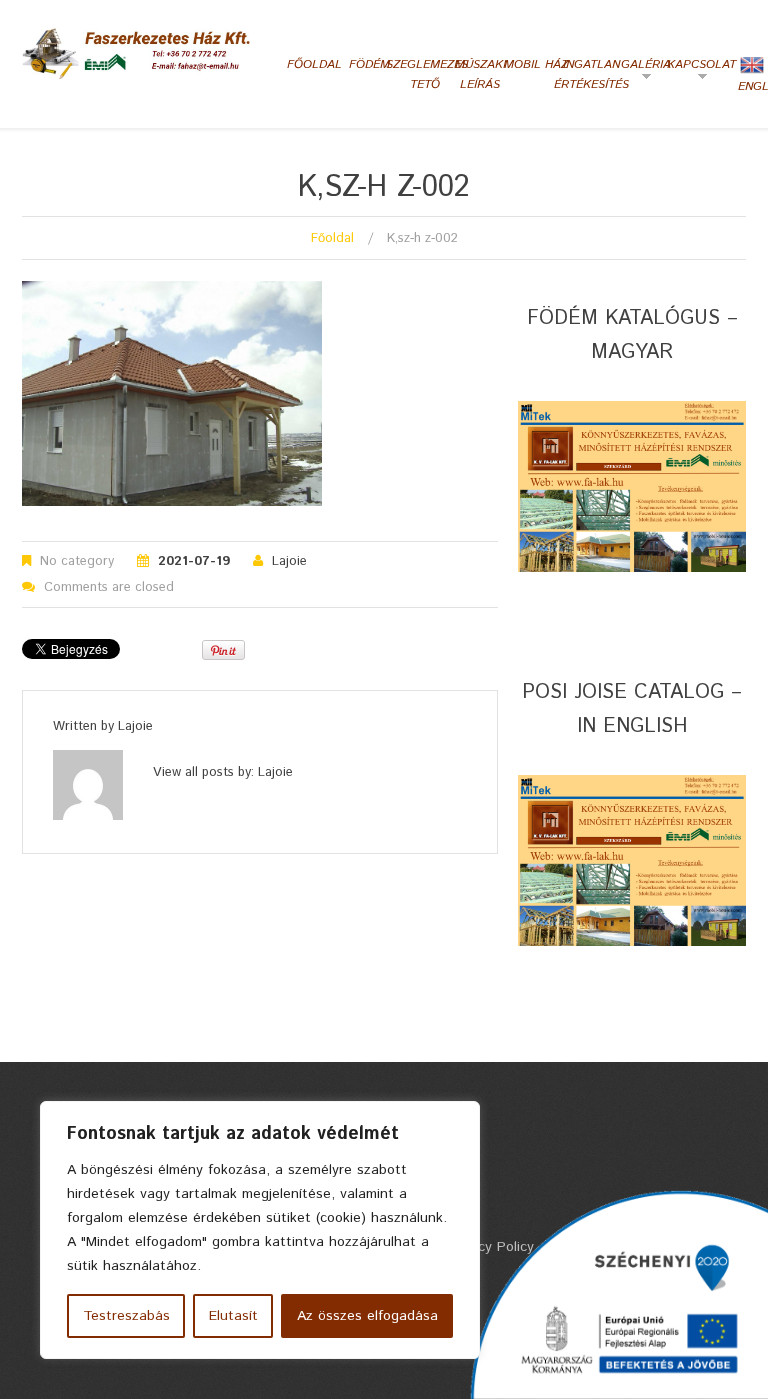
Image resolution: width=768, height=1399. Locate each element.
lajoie (289, 561)
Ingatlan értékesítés (591, 74)
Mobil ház (536, 64)
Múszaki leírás (480, 74)
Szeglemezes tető (425, 74)
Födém (369, 64)
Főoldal (314, 64)
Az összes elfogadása (367, 1316)
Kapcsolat (699, 72)
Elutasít (233, 1316)
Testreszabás (126, 1316)
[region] (260, 1230)
